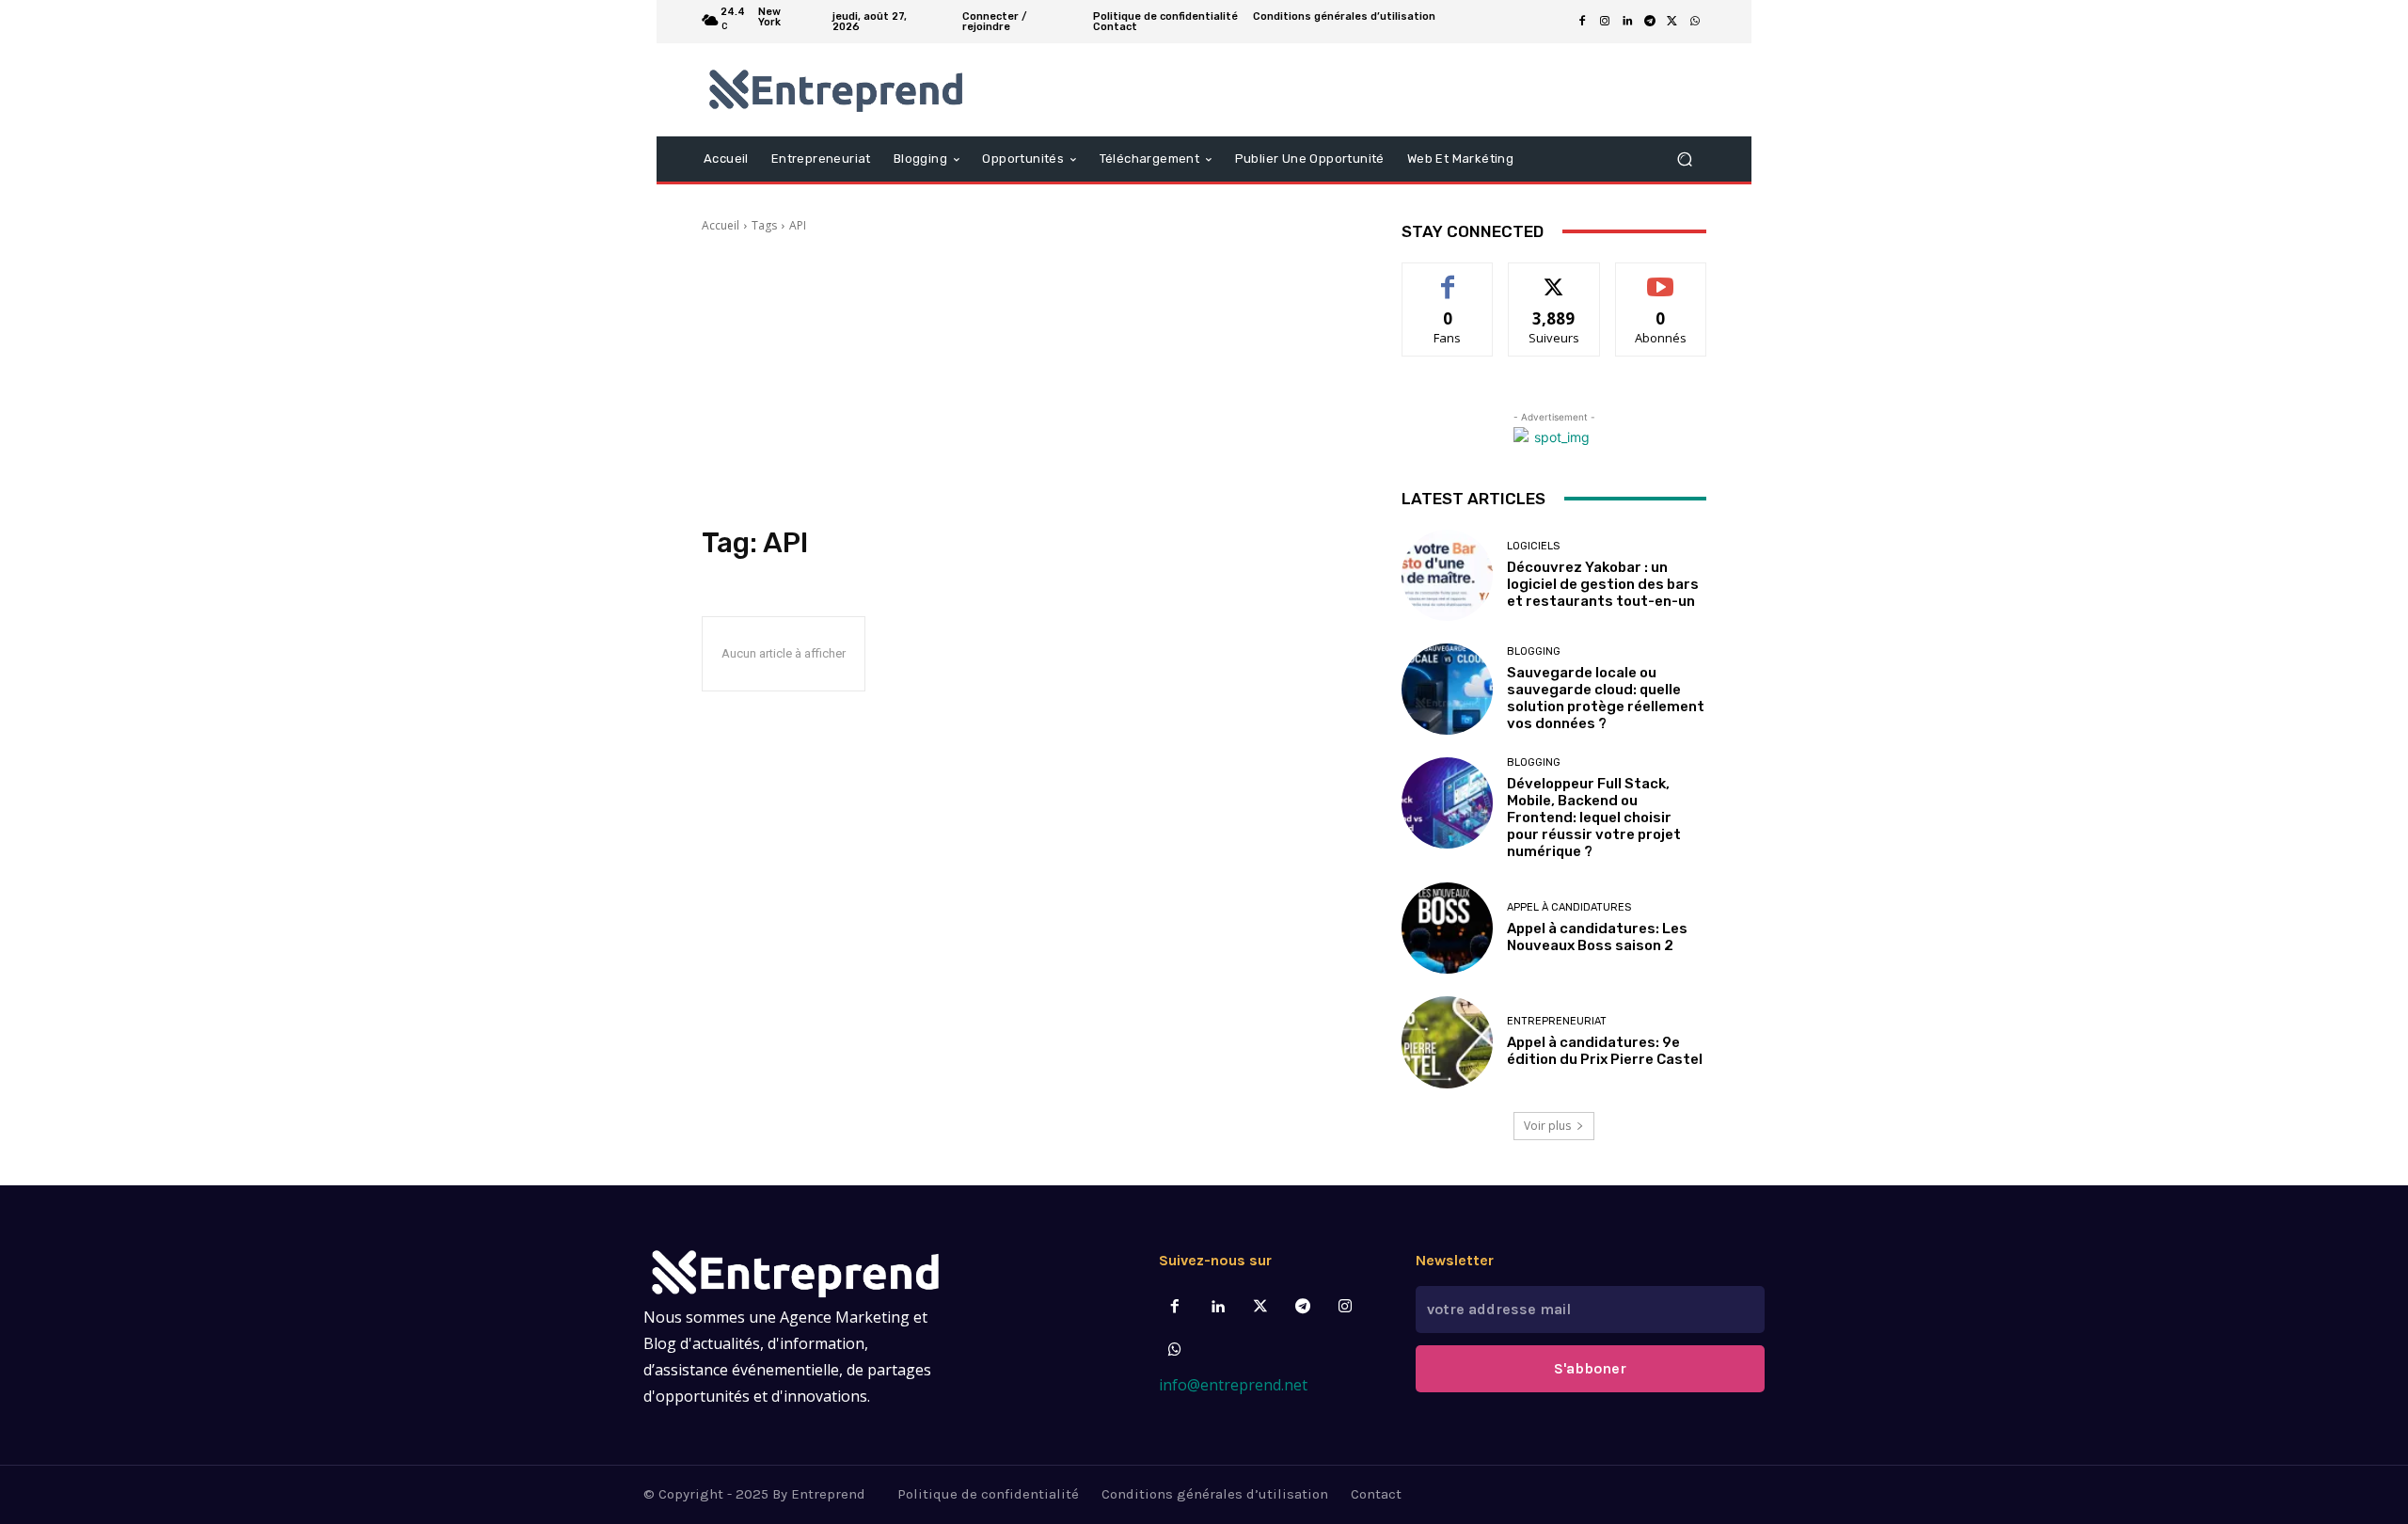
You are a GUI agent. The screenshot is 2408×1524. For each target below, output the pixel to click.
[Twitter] (1260, 1307)
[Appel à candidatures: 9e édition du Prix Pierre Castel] (1447, 1042)
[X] (1672, 22)
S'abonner (1661, 277)
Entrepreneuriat (1557, 1021)
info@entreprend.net (1233, 1385)
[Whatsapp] (1175, 1350)
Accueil (721, 225)
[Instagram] (1605, 22)
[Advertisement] (1029, 380)
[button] (1684, 159)
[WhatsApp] (1695, 22)
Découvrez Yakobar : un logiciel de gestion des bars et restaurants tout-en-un (1603, 584)
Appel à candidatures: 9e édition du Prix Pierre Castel (1605, 1051)
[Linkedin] (1627, 22)
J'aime (1448, 277)
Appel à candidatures (1569, 907)
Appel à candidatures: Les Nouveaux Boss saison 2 (1597, 937)
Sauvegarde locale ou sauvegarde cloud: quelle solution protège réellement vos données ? (1606, 698)
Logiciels (1533, 546)
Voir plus (1547, 1126)
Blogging (1534, 651)
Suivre (1554, 277)
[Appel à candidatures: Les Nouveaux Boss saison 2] (1447, 928)
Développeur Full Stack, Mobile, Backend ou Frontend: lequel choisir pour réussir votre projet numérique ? (1594, 818)
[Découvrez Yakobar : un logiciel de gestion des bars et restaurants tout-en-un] (1447, 575)
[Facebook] (1582, 22)
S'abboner (1590, 1368)
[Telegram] (1650, 22)
